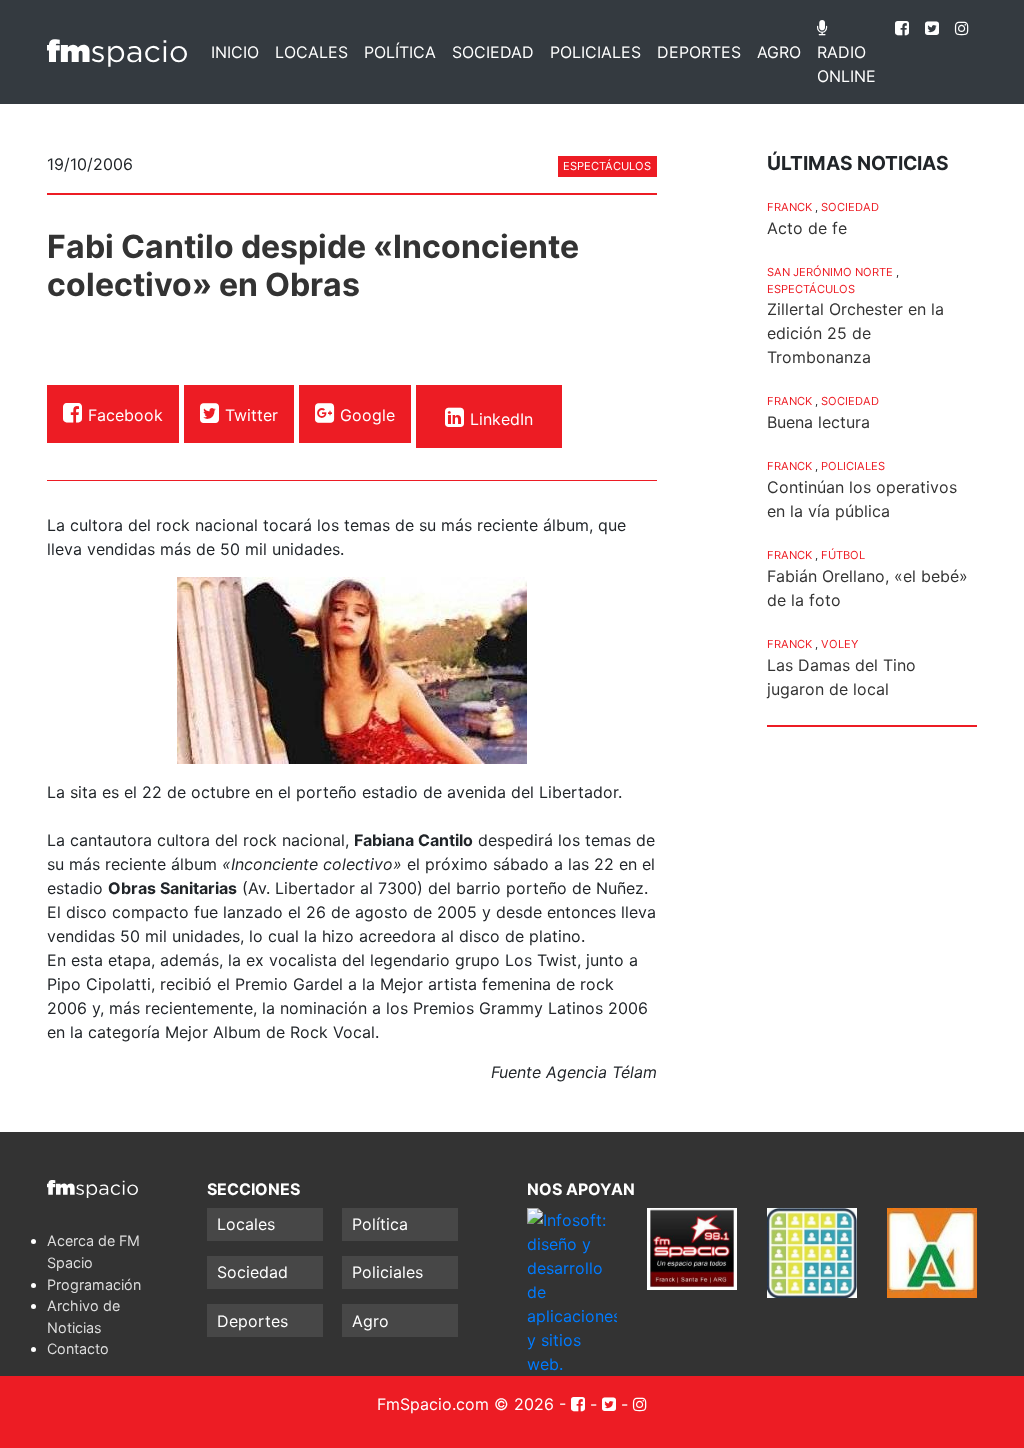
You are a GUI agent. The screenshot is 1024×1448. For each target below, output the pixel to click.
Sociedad (493, 52)
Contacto (78, 1348)
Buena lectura (818, 422)
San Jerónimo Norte (830, 272)
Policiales (595, 52)
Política (400, 52)
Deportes (699, 52)
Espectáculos (607, 166)
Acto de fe (807, 228)
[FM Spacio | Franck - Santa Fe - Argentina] (117, 52)
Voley (839, 644)
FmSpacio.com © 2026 (465, 1404)
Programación (94, 1284)
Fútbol (843, 555)
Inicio (235, 52)
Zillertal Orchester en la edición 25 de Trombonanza (855, 333)
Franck (789, 207)
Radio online (846, 64)
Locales (311, 52)
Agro (779, 52)
